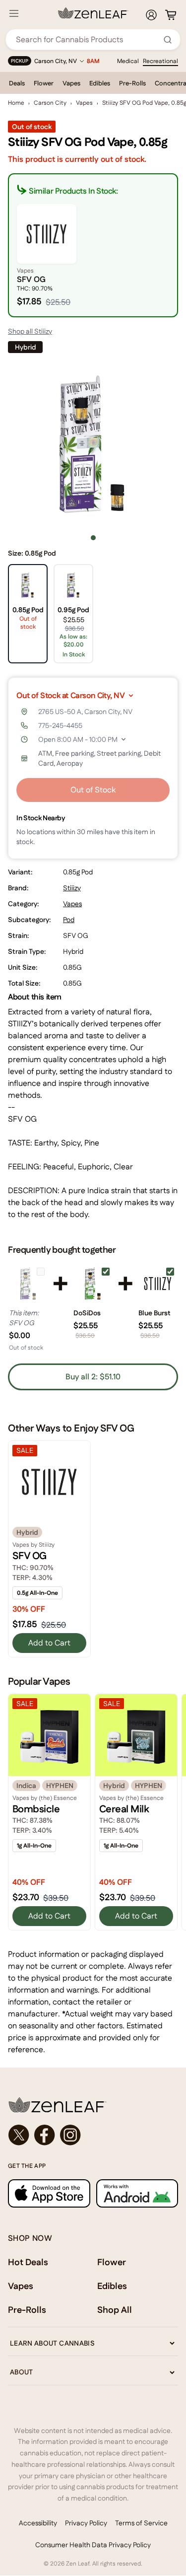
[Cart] (171, 15)
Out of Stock (93, 790)
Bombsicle (36, 1809)
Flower (44, 83)
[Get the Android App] (137, 2193)
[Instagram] (70, 2135)
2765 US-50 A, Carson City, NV (85, 712)
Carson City (50, 103)
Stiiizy (72, 888)
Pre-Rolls (132, 83)
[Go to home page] (93, 2105)
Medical (128, 61)
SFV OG (30, 1556)
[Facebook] (45, 2135)
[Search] (168, 40)
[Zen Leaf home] (93, 13)
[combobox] (88, 39)
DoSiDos (87, 1313)
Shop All (115, 2310)
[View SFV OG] (28, 1284)
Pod (69, 920)
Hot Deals (28, 2262)
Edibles (100, 83)
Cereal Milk (124, 1809)
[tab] (93, 538)
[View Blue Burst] (158, 1284)
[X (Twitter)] (19, 2135)
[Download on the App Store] (49, 2193)
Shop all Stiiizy (30, 331)
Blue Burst (155, 1313)
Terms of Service (141, 2523)
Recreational (160, 61)
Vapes (71, 83)
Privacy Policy (86, 2523)
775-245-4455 (60, 725)
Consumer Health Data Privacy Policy (93, 2545)
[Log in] (151, 15)
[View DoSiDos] (93, 1284)
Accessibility (38, 2523)
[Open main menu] (14, 13)
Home (16, 103)
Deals (17, 83)
